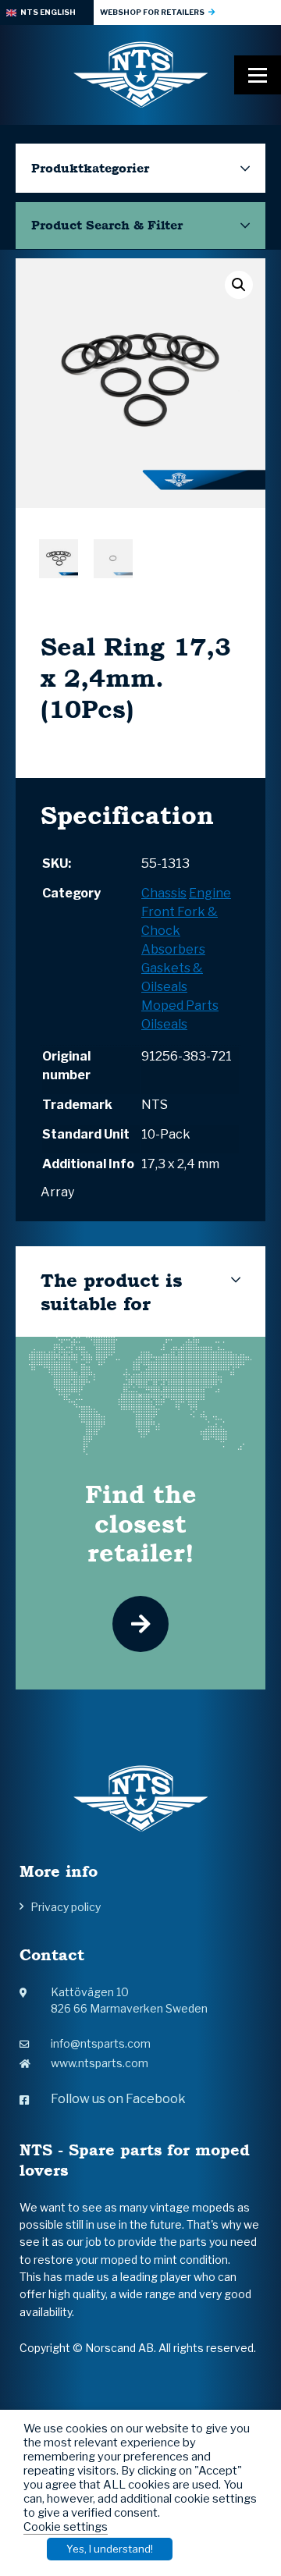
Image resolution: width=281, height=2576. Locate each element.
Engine (210, 893)
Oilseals (164, 1024)
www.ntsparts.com (100, 2063)
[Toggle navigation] (258, 75)
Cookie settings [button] (66, 2527)
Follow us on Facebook (118, 2099)
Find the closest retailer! (141, 1523)
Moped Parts (180, 1006)
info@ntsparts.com (101, 2043)
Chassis (164, 893)
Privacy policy (66, 1907)
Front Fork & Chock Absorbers (180, 931)
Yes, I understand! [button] (110, 2549)
